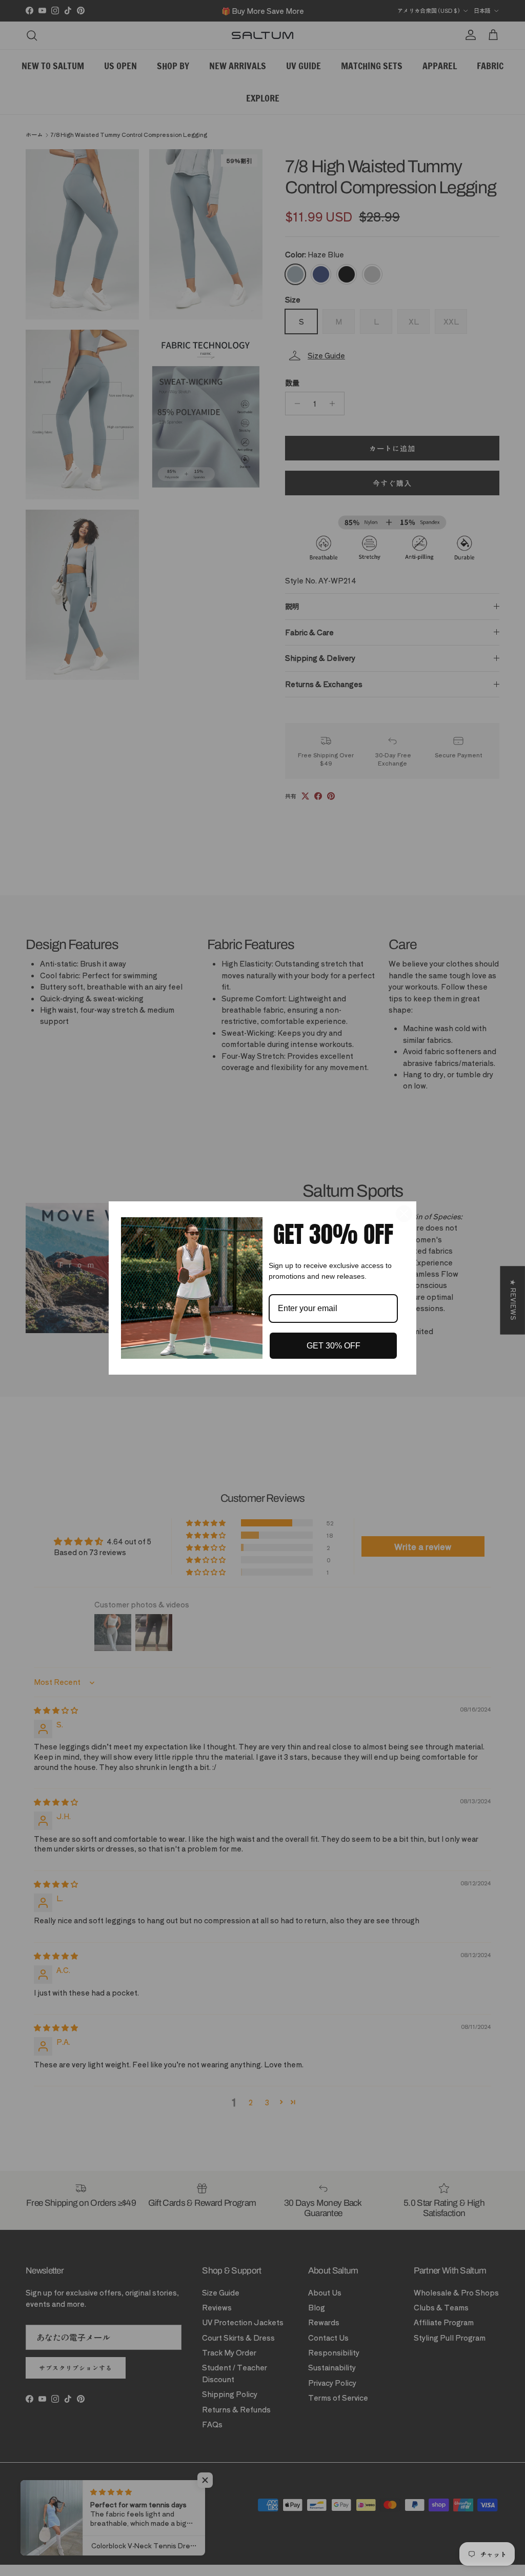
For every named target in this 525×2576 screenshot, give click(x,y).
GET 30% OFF (334, 1346)
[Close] (404, 1214)
